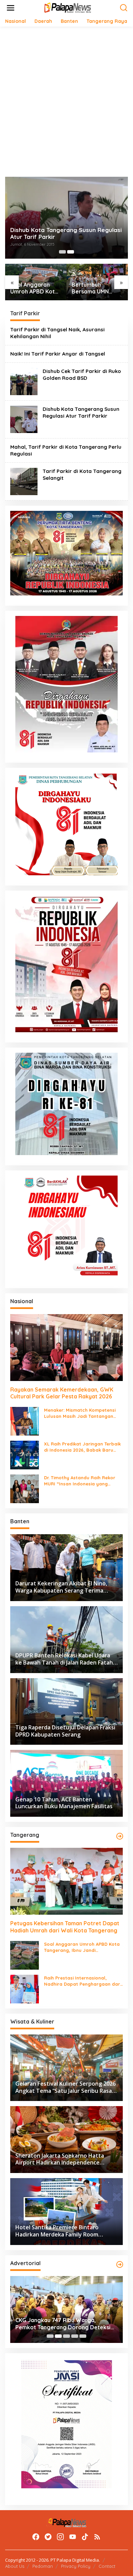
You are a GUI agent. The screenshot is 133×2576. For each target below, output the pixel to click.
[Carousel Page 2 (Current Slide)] (71, 252)
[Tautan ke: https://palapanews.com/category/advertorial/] (120, 2264)
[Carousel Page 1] (62, 252)
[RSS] (97, 2537)
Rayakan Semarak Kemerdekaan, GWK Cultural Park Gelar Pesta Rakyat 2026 (62, 1393)
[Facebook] (36, 2537)
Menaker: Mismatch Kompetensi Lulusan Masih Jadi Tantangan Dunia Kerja (80, 1413)
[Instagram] (60, 2537)
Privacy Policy (76, 2566)
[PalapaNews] (68, 7)
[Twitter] (48, 2537)
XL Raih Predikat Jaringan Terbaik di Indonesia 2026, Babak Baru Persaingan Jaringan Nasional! (82, 1447)
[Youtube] (73, 2537)
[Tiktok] (85, 2537)
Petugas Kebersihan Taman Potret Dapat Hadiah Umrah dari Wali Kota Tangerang (65, 1927)
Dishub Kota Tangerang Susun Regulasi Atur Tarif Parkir (66, 233)
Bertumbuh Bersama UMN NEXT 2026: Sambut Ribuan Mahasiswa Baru (93, 288)
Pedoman (43, 2566)
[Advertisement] (66, 102)
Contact (107, 2566)
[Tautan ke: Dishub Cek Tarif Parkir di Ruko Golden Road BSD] (24, 381)
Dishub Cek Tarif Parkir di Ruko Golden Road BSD (82, 375)
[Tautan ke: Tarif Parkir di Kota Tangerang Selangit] (24, 481)
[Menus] (11, 8)
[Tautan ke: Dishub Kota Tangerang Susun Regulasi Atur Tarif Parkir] (24, 419)
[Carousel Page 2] (58, 2336)
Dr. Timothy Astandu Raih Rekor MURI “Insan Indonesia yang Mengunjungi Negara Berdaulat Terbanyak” (80, 1481)
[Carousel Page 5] (83, 2336)
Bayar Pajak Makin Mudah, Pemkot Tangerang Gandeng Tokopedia (61, 2324)
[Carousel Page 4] (75, 2336)
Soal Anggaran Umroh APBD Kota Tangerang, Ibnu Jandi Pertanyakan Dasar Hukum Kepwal (35, 288)
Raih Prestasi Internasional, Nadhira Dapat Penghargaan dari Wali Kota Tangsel (83, 1981)
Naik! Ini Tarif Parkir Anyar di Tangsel (58, 354)
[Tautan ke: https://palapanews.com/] (120, 1836)
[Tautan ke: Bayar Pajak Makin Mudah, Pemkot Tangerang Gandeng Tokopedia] (66, 2309)
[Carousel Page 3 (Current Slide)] (66, 2336)
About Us (15, 2566)
